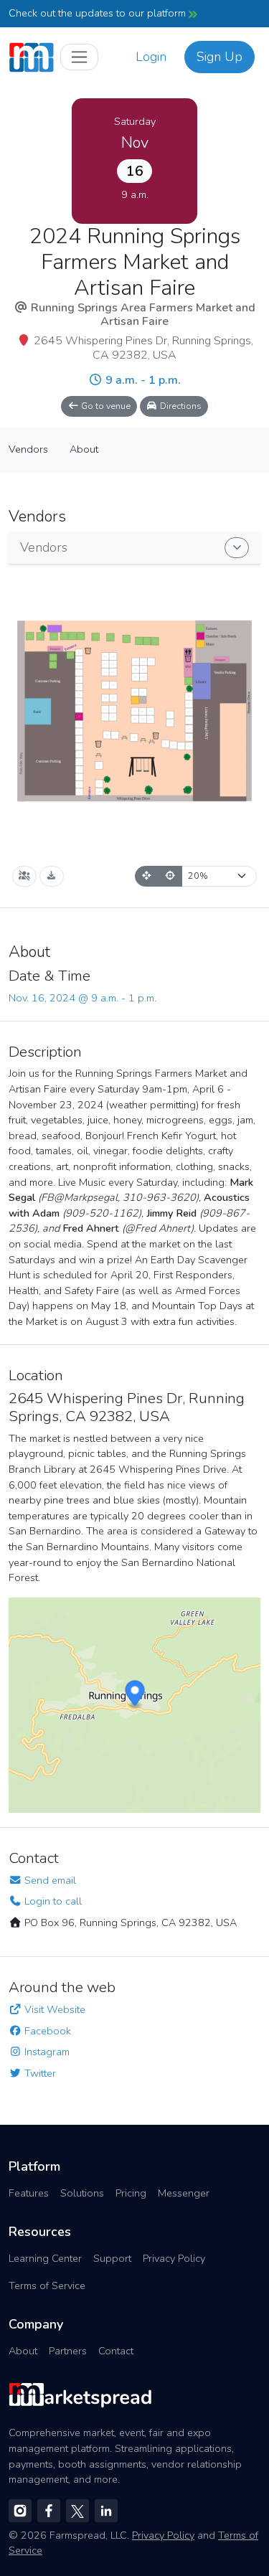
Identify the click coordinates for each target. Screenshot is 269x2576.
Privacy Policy (174, 2258)
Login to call (52, 1901)
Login (151, 57)
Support (112, 2258)
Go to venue (105, 406)
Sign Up (220, 57)
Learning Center (45, 2258)
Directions (180, 406)
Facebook (46, 2031)
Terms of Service (47, 2285)
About (23, 2351)
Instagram (46, 2052)
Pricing (131, 2193)
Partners (68, 2351)
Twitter (39, 2073)
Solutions (82, 2193)
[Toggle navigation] (79, 57)
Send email (49, 1880)
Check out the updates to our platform (99, 13)
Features (29, 2193)
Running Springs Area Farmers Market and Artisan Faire (143, 315)
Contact (116, 2351)
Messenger (184, 2193)
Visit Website (53, 2009)
